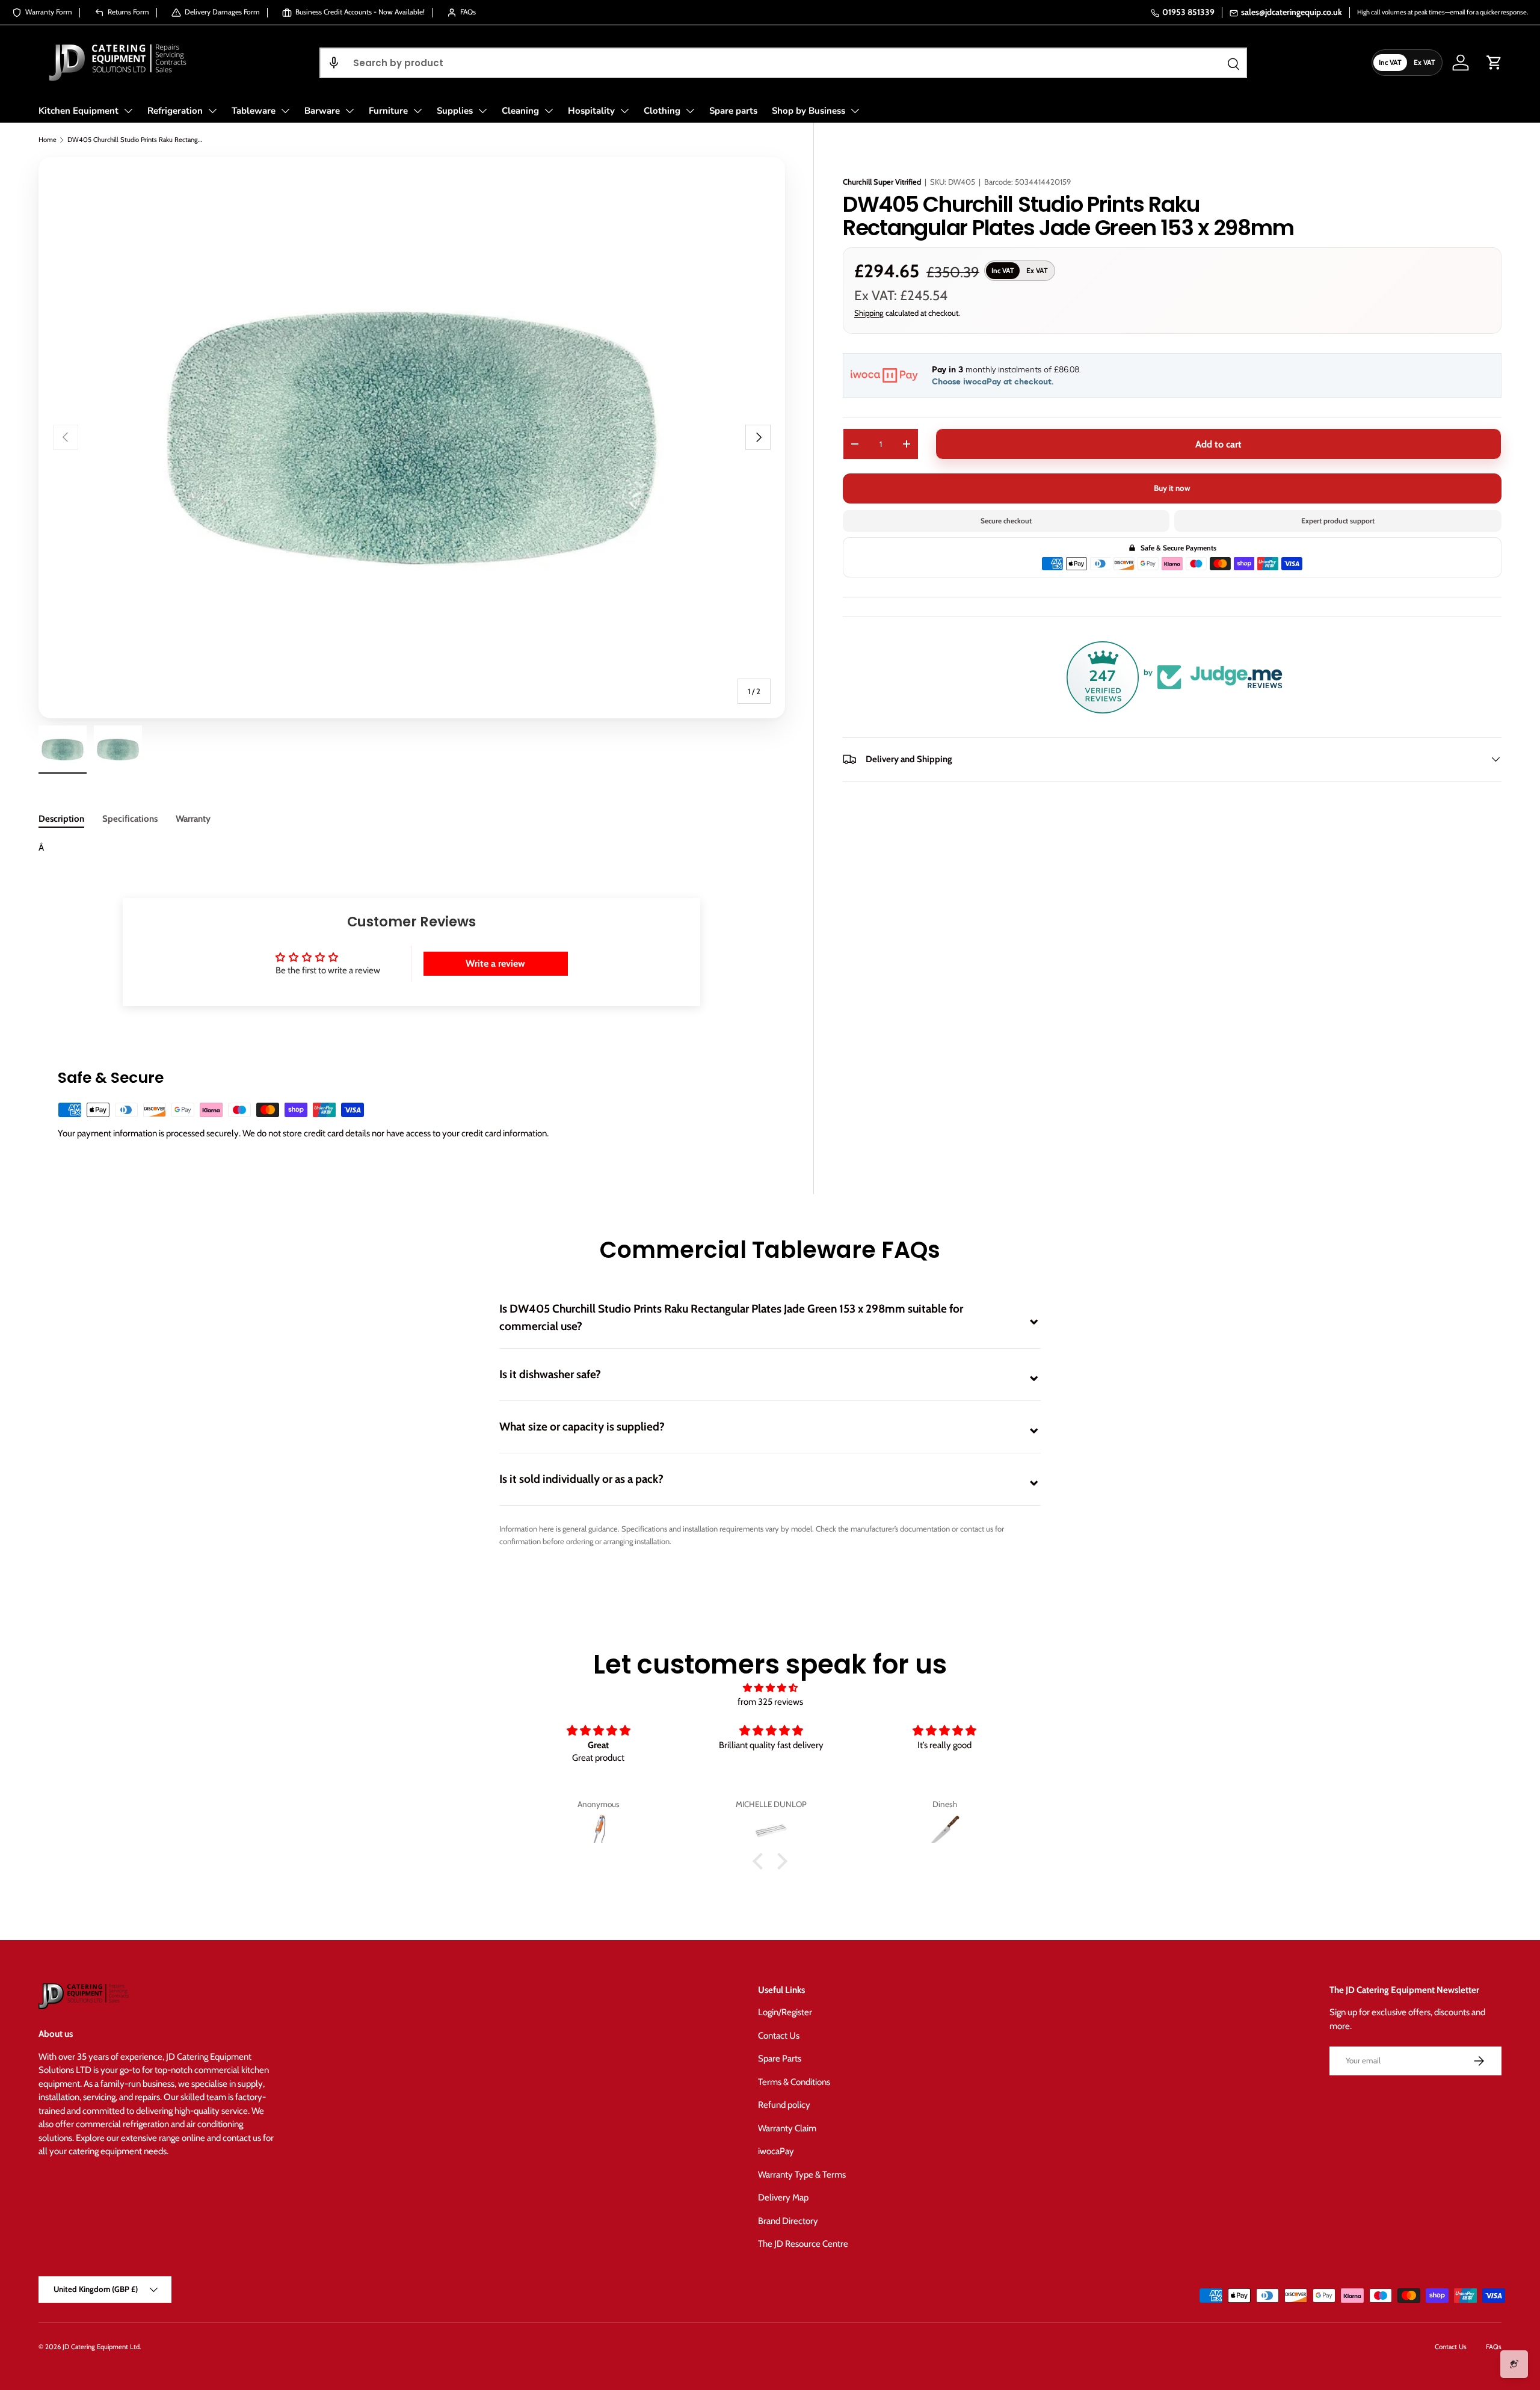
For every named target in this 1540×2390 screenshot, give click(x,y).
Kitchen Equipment (79, 111)
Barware (322, 111)
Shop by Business (808, 111)
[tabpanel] (411, 848)
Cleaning (520, 111)
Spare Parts (780, 2059)
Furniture (388, 111)
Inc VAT (1390, 62)
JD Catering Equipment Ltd (101, 2347)
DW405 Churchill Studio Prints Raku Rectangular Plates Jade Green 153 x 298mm (135, 140)
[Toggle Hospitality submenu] (624, 111)
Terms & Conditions (794, 2082)
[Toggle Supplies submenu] (482, 111)
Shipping (869, 312)
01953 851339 (1188, 12)
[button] (334, 63)
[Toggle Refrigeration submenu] (212, 111)
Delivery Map (783, 2198)
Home (48, 140)
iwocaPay (776, 2151)
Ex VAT (1424, 62)
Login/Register (785, 2012)
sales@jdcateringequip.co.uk (1292, 12)
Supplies (455, 111)
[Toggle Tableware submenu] (285, 111)
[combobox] (784, 63)
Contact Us (779, 2036)
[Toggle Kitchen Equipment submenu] (128, 111)
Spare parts (733, 111)
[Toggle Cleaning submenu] (549, 111)
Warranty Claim (787, 2128)
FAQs (1494, 2347)
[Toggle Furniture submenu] (417, 111)
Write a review (495, 963)
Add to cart (1218, 444)
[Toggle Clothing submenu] (690, 111)
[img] (770, 1688)
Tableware (254, 111)
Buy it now (1172, 488)
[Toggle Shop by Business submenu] (855, 111)
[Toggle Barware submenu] (350, 111)
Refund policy (784, 2105)
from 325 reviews (770, 1702)
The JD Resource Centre (803, 2244)
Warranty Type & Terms (802, 2175)
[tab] (61, 819)
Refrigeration (175, 111)
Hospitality (591, 111)
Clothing (662, 111)
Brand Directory (788, 2221)
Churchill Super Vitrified (882, 182)
